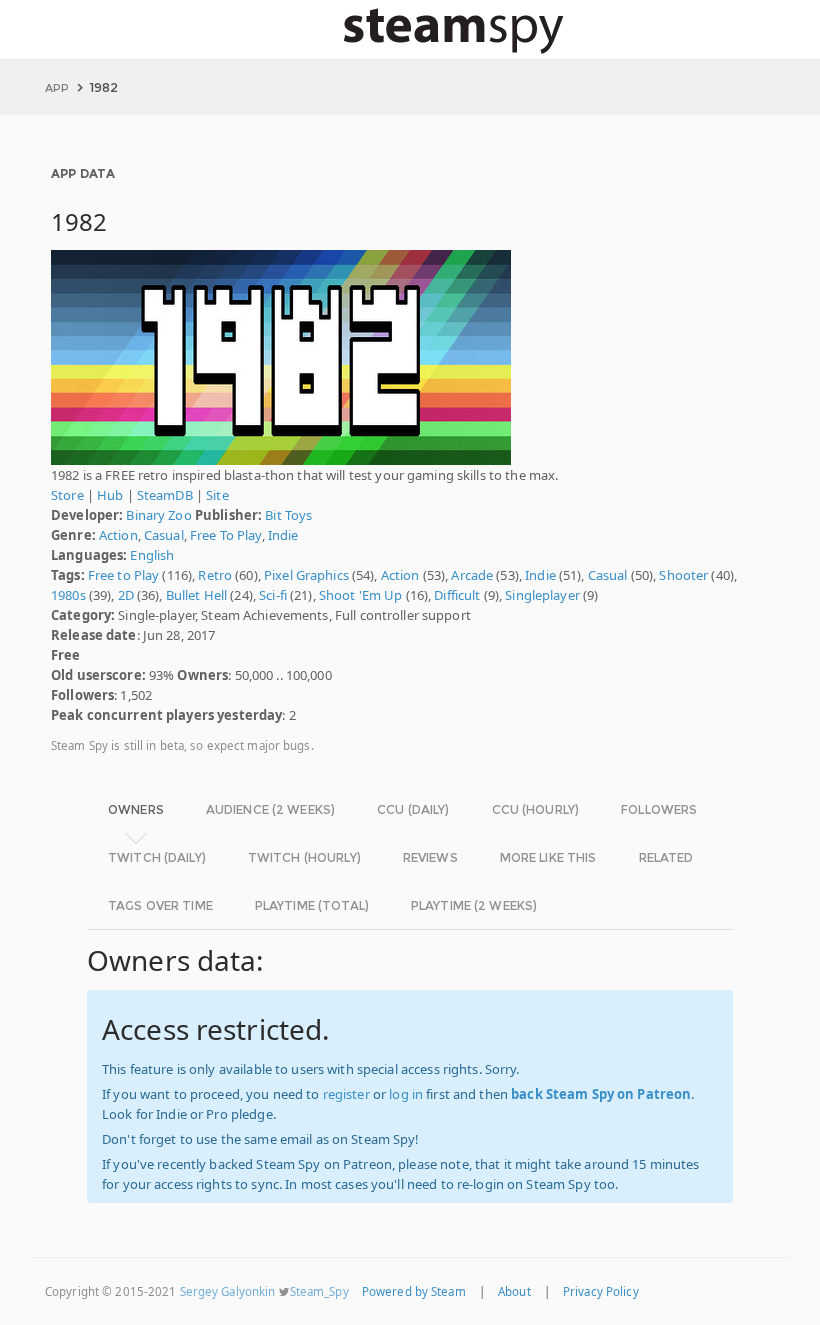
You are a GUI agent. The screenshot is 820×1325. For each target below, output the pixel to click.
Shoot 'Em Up (361, 595)
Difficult (457, 595)
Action (118, 535)
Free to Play (124, 575)
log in (406, 1094)
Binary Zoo (158, 515)
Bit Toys (288, 515)
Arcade (472, 575)
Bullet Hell (196, 595)
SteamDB (165, 495)
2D (126, 595)
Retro (215, 575)
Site (217, 495)
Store (67, 495)
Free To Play (226, 535)
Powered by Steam (414, 1291)
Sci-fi (273, 595)
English (152, 555)
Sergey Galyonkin (228, 1291)
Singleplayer (542, 595)
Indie (283, 535)
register (346, 1094)
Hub (110, 495)
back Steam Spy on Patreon (601, 1094)
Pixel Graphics (306, 575)
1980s (68, 595)
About (514, 1291)
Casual (164, 535)
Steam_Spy (319, 1291)
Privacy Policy (601, 1291)
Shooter (683, 575)
